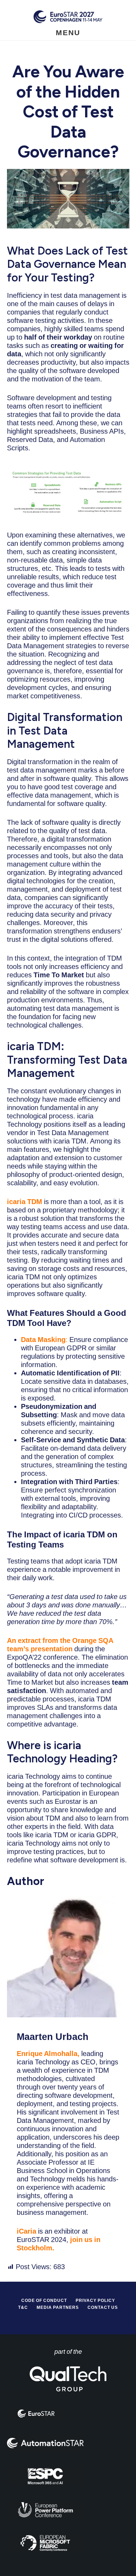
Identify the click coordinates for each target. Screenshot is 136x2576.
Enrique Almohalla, (48, 2054)
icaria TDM (25, 1202)
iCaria (27, 2231)
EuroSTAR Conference (68, 17)
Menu (68, 33)
